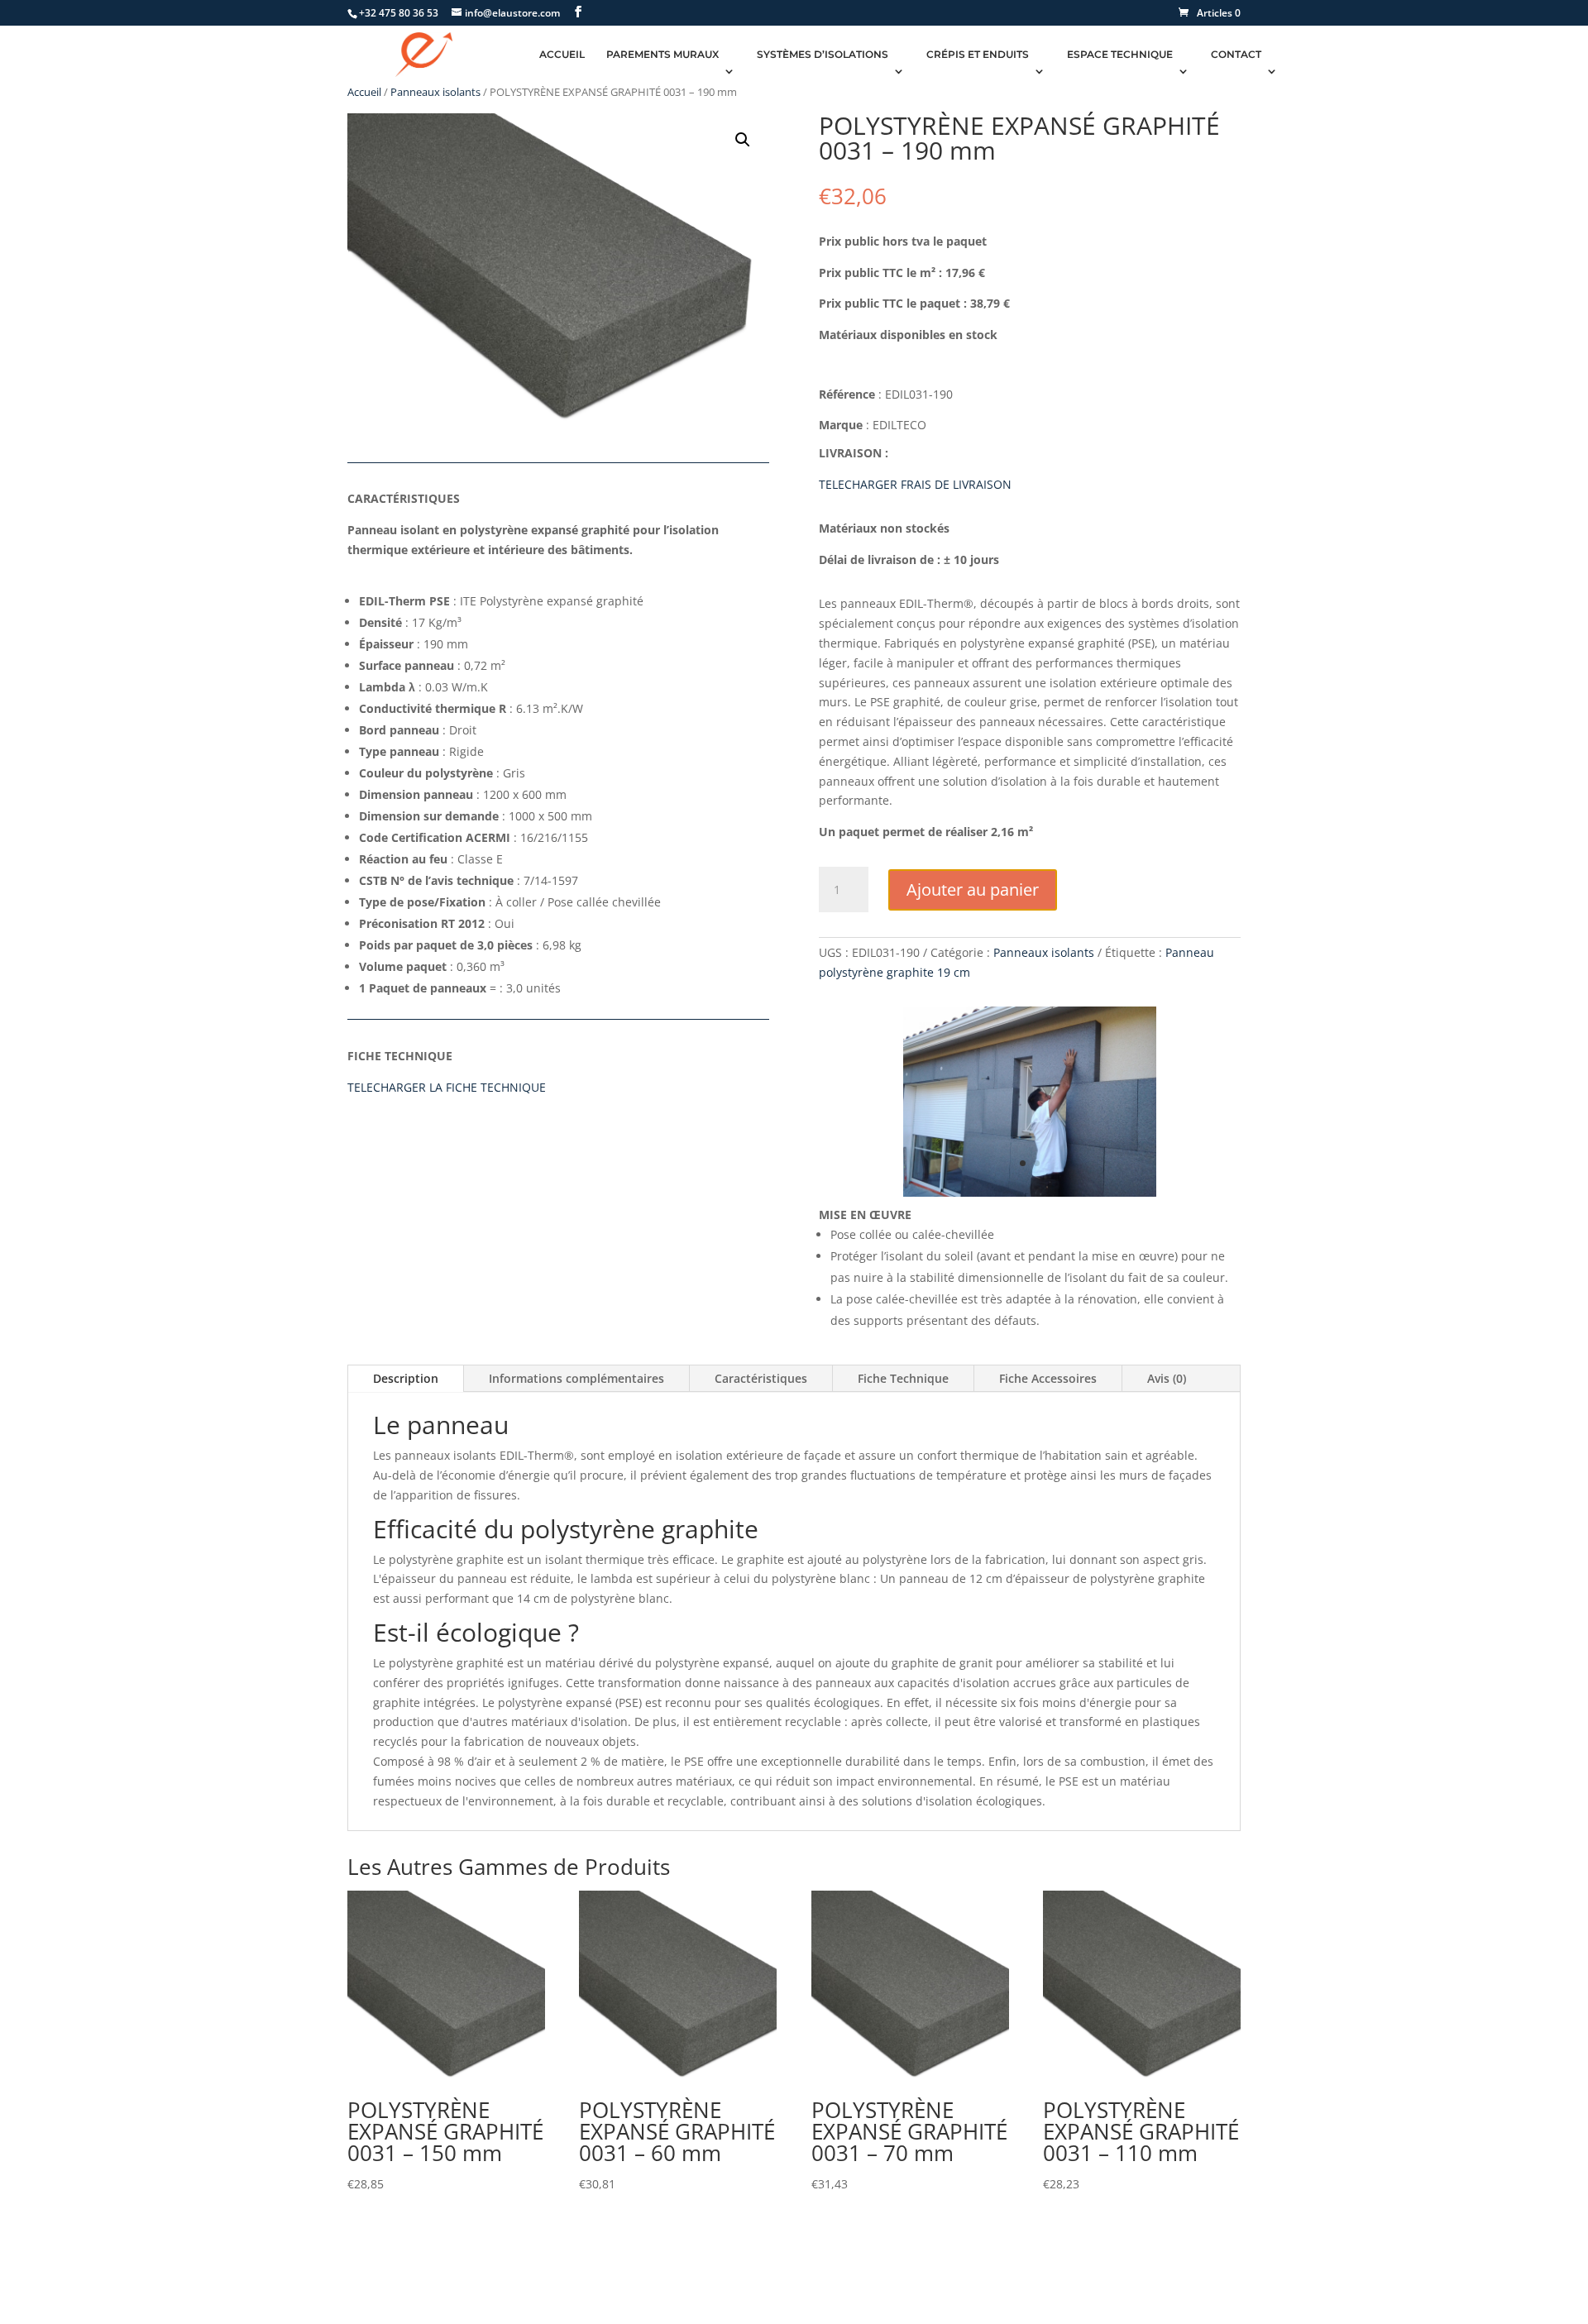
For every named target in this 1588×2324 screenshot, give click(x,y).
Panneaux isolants (435, 92)
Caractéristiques (761, 1378)
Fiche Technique (903, 1378)
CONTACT (1236, 55)
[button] (743, 140)
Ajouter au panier (973, 889)
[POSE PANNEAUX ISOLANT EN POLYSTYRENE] (1030, 1192)
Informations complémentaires (576, 1378)
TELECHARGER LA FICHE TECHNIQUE (447, 1087)
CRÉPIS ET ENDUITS (978, 55)
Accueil (364, 92)
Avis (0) (1167, 1378)
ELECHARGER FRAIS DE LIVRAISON (918, 484)
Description (406, 1378)
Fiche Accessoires (1048, 1378)
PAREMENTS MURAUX (662, 55)
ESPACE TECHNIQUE (1120, 55)
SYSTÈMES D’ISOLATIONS (823, 55)
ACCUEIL (562, 55)
